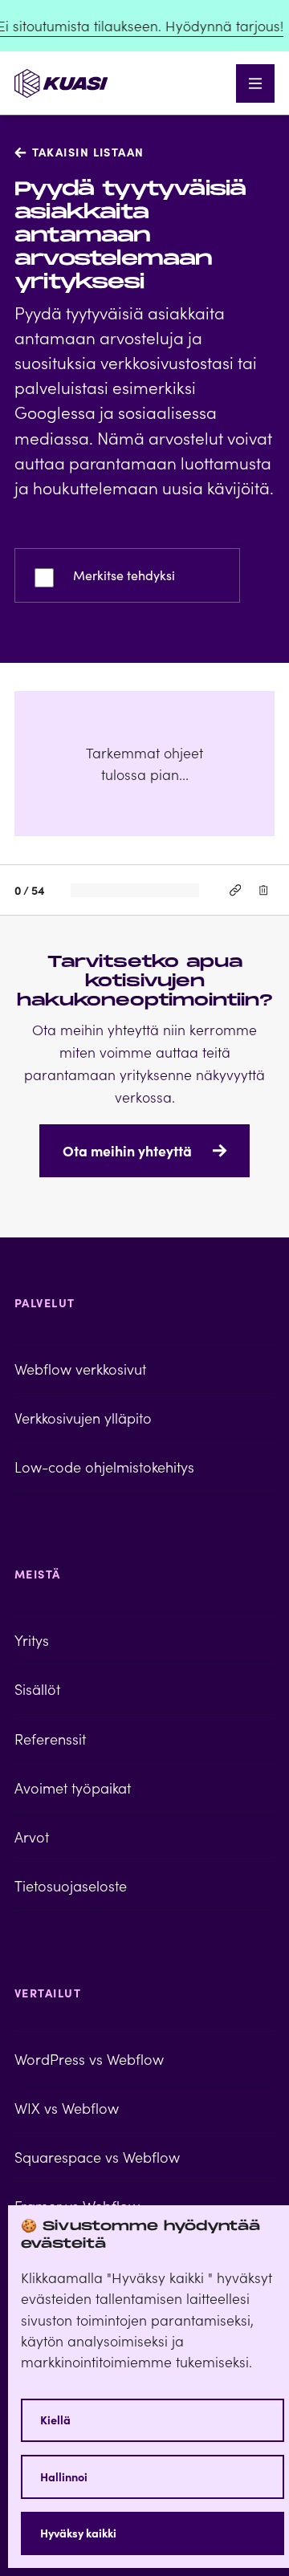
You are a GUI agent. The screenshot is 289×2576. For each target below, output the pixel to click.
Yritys (32, 1640)
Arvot (32, 1837)
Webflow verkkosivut (80, 1369)
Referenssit (50, 1739)
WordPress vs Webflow (89, 2059)
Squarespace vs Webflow (97, 2157)
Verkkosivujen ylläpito (83, 1418)
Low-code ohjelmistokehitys (104, 1467)
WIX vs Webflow (67, 2108)
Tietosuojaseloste (71, 1885)
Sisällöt (37, 1689)
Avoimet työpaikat (73, 1788)
